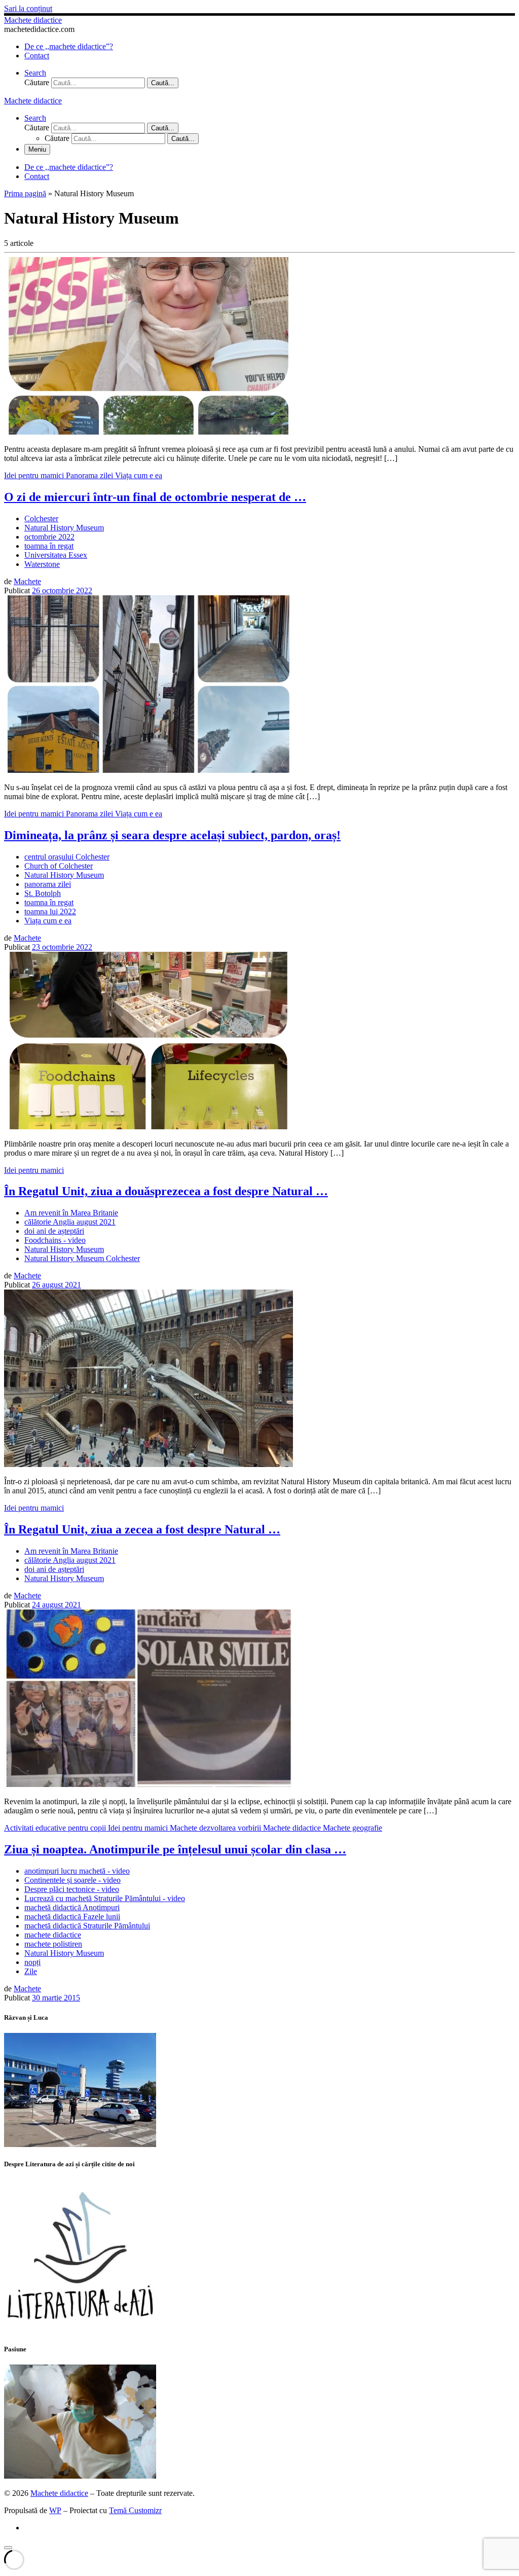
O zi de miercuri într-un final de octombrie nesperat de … (155, 497)
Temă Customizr (135, 2510)
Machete (27, 581)
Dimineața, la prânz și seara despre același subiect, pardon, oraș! (172, 835)
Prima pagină (25, 193)
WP (55, 2510)
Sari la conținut (28, 8)
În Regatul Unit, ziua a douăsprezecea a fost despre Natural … (166, 1191)
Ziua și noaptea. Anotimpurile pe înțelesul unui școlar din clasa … (175, 1849)
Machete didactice (59, 2493)
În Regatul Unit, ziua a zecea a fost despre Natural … (142, 1529)
